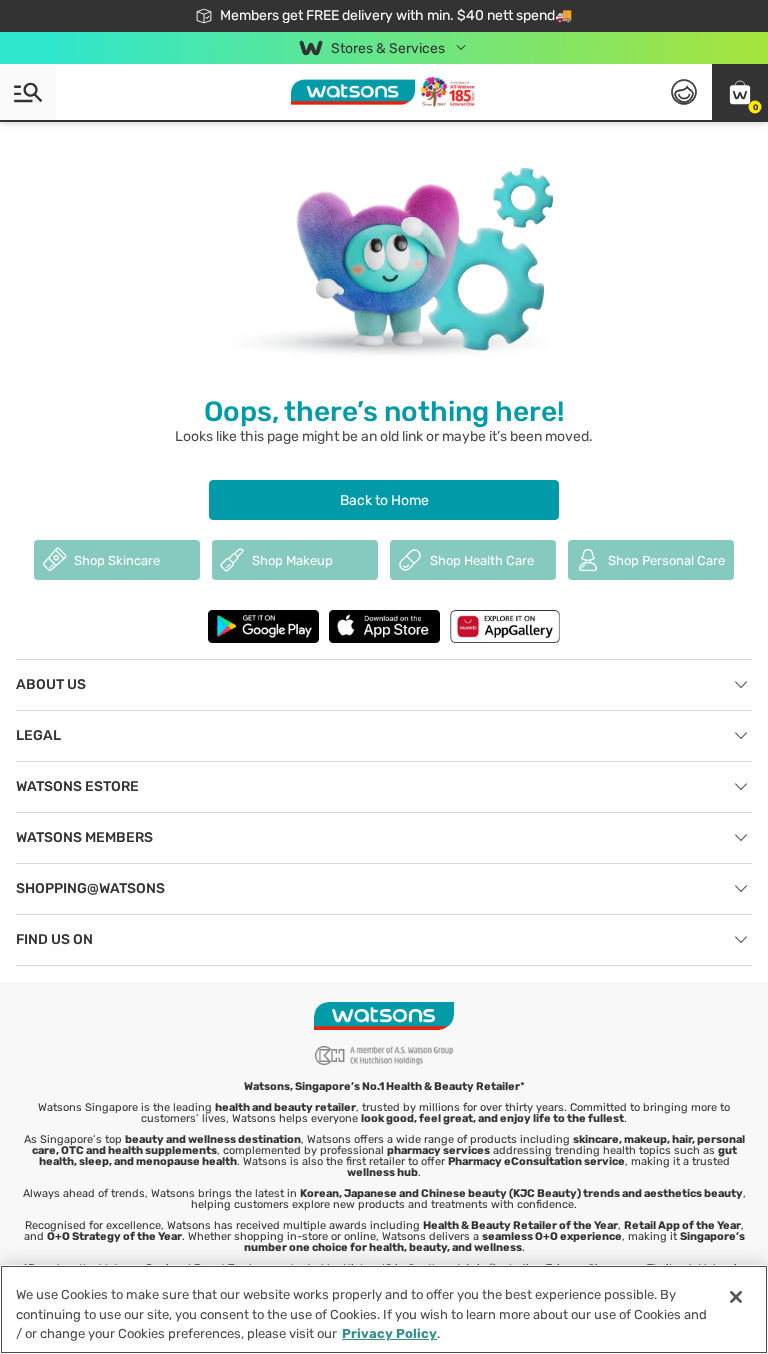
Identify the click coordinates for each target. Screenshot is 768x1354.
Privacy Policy (389, 1333)
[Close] (736, 1297)
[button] (740, 92)
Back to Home (384, 500)
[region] (384, 1309)
